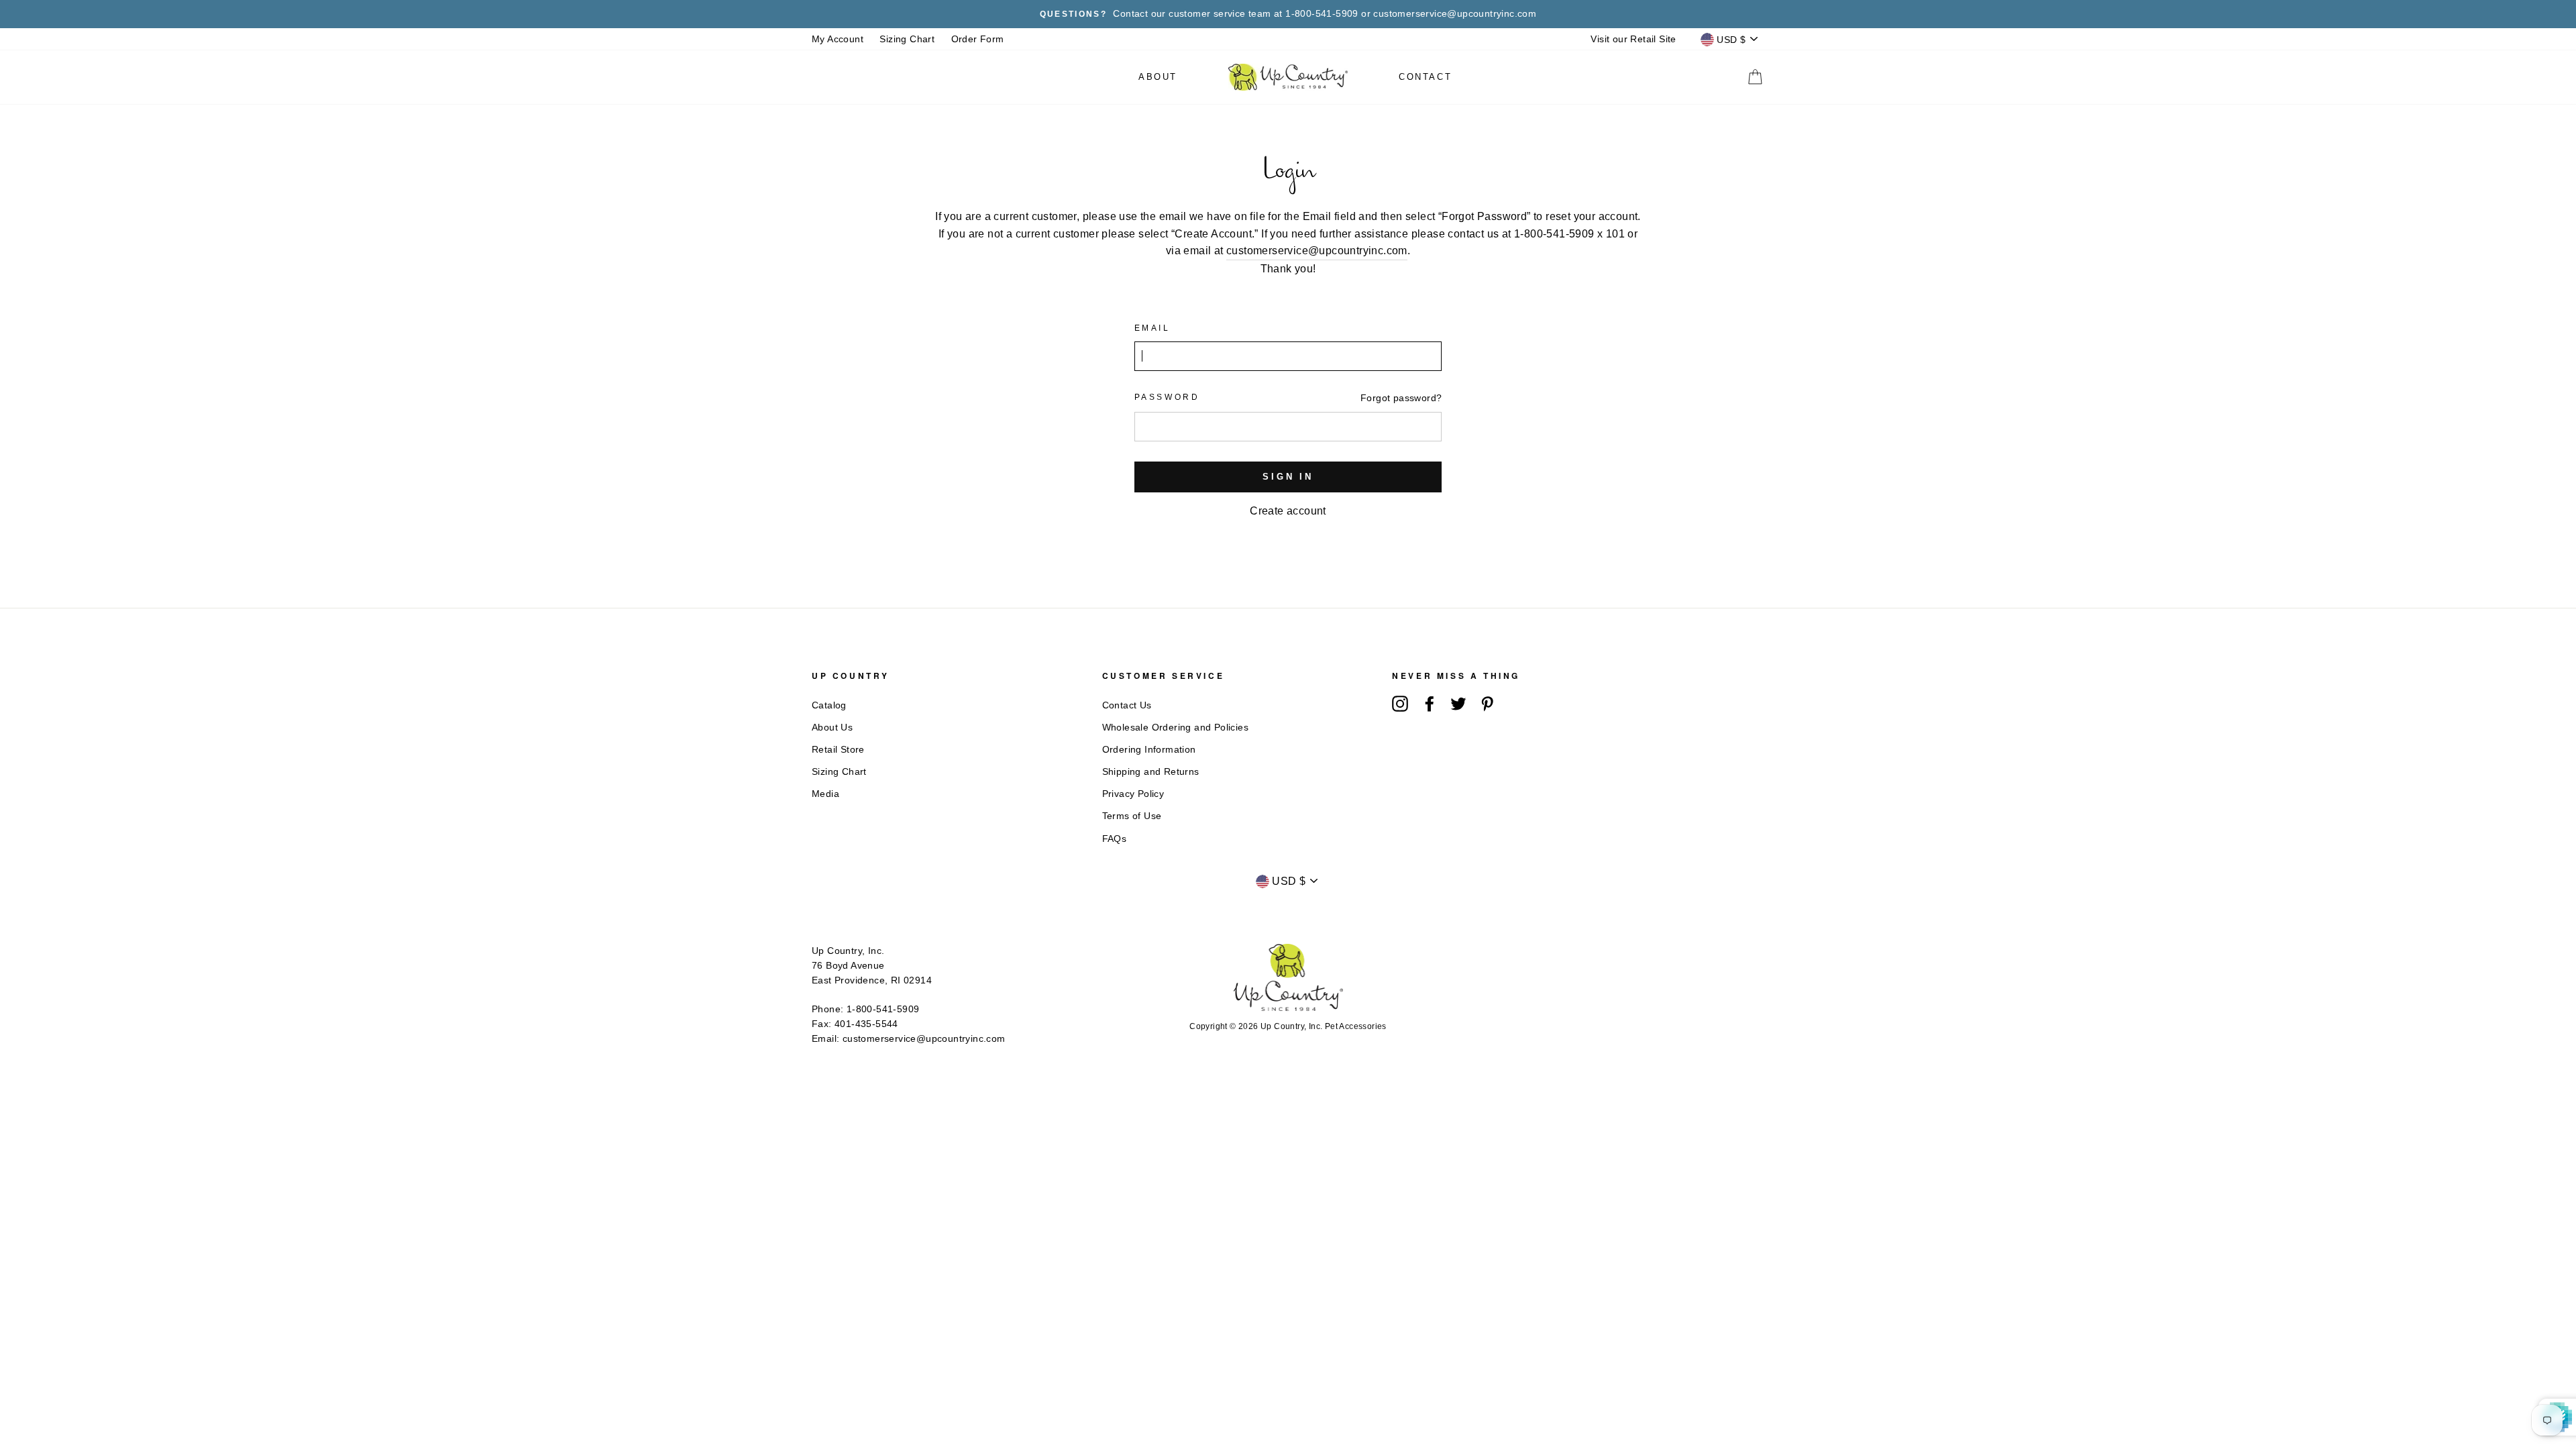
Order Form (978, 39)
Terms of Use (1132, 816)
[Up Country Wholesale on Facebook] (1430, 704)
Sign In (1288, 477)
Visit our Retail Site (1633, 39)
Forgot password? (1401, 398)
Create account (1288, 511)
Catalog (829, 705)
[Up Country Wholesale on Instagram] (1400, 704)
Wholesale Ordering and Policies (1175, 728)
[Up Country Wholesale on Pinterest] (1487, 704)
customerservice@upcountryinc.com (1317, 251)
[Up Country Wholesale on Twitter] (1458, 704)
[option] (1288, 14)
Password (1167, 397)
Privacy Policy (1133, 794)
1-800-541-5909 (883, 1009)
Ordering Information (1149, 750)
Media (825, 794)
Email (1152, 328)
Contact (1425, 77)
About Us (832, 728)
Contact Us (1127, 705)
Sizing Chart (907, 39)
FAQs (1115, 839)
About (1158, 77)
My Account (838, 39)
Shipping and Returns (1151, 772)
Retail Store (838, 750)
